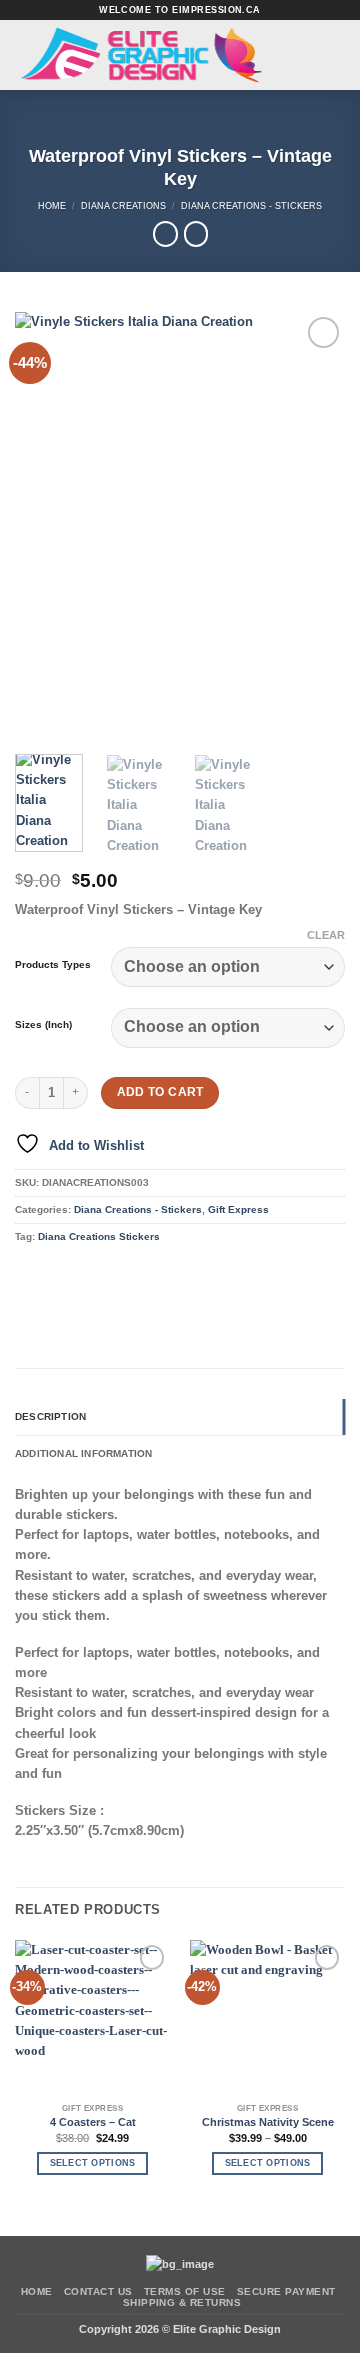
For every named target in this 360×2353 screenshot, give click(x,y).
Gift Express (238, 1209)
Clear (326, 935)
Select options (93, 2163)
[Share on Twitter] (86, 1273)
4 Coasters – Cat (93, 2122)
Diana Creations (123, 205)
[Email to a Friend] (115, 1273)
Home (52, 205)
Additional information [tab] (83, 1453)
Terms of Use (185, 2291)
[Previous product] (196, 233)
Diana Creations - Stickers (251, 205)
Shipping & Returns (182, 2302)
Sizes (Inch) (43, 1025)
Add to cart (160, 1092)
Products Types (53, 965)
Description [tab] (50, 1416)
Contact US (98, 2291)
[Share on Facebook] (58, 1273)
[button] (315, 54)
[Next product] (165, 233)
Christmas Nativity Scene (268, 2122)
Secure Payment (286, 2291)
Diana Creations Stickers (99, 1236)
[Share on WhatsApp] (29, 1273)
